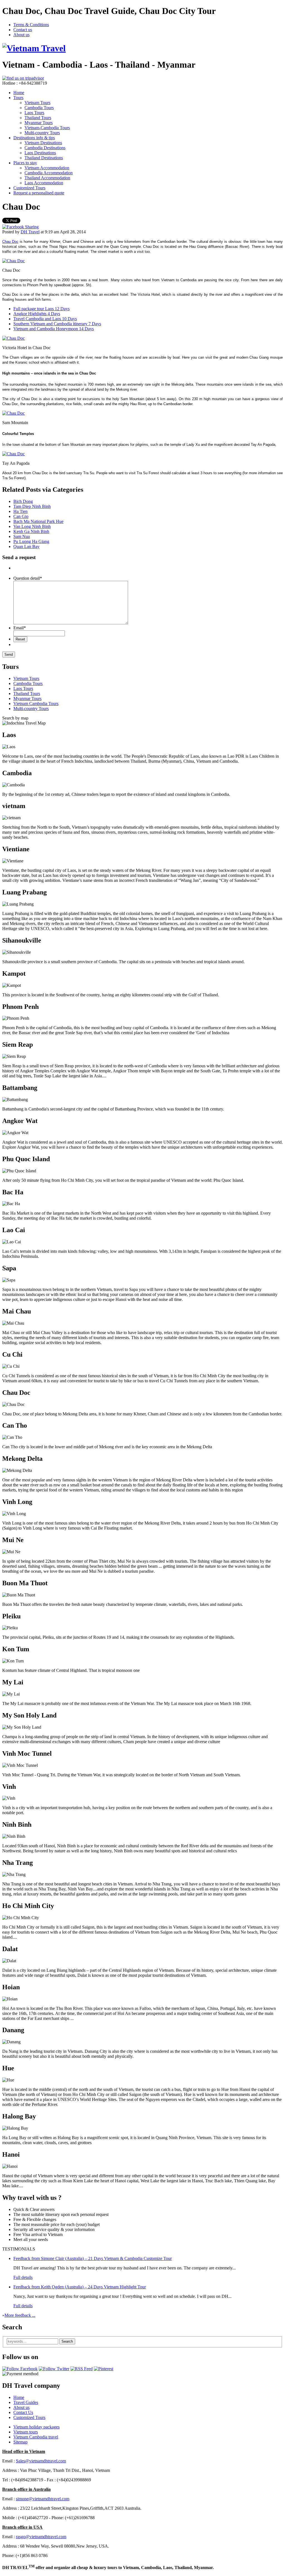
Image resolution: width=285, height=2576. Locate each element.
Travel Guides (26, 2402)
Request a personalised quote (39, 193)
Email (20, 628)
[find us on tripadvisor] (23, 78)
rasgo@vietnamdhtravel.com (41, 2537)
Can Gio (21, 516)
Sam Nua (22, 536)
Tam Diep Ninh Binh (32, 506)
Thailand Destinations (44, 158)
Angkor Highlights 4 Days (37, 314)
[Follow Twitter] (54, 2369)
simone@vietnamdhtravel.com (43, 2499)
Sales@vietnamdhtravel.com (41, 2461)
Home (19, 93)
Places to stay (25, 163)
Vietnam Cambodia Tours (36, 704)
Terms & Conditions (31, 25)
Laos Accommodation (44, 183)
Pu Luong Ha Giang (31, 541)
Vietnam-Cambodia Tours (47, 128)
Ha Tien (20, 511)
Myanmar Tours (39, 123)
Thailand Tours (38, 118)
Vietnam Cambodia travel (36, 2437)
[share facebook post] (20, 227)
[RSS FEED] (82, 2369)
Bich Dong (23, 501)
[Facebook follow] (20, 2369)
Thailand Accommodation (47, 178)
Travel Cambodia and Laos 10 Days (45, 319)
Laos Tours (34, 113)
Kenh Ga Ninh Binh (31, 531)
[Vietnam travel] (34, 48)
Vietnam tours (26, 2432)
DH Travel (30, 232)
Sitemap (20, 2442)
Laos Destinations (40, 153)
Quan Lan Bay (26, 546)
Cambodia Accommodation (49, 173)
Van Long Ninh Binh (32, 526)
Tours (18, 98)
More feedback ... (20, 2315)
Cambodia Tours (39, 108)
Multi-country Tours (42, 133)
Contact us (23, 30)
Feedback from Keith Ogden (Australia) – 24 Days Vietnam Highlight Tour (80, 2287)
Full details (23, 2277)
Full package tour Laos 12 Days (41, 309)
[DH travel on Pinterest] (104, 2369)
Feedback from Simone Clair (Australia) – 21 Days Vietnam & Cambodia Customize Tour (93, 2258)
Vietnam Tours (37, 103)
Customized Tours (29, 188)
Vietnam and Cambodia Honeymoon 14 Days (54, 329)
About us (21, 35)
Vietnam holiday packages (36, 2427)
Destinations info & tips (34, 138)
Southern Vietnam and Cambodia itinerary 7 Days (57, 324)
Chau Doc (10, 242)
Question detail (28, 578)
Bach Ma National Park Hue (38, 521)
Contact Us (23, 2412)
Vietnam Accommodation (47, 168)
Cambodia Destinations (45, 148)
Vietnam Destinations (43, 143)
